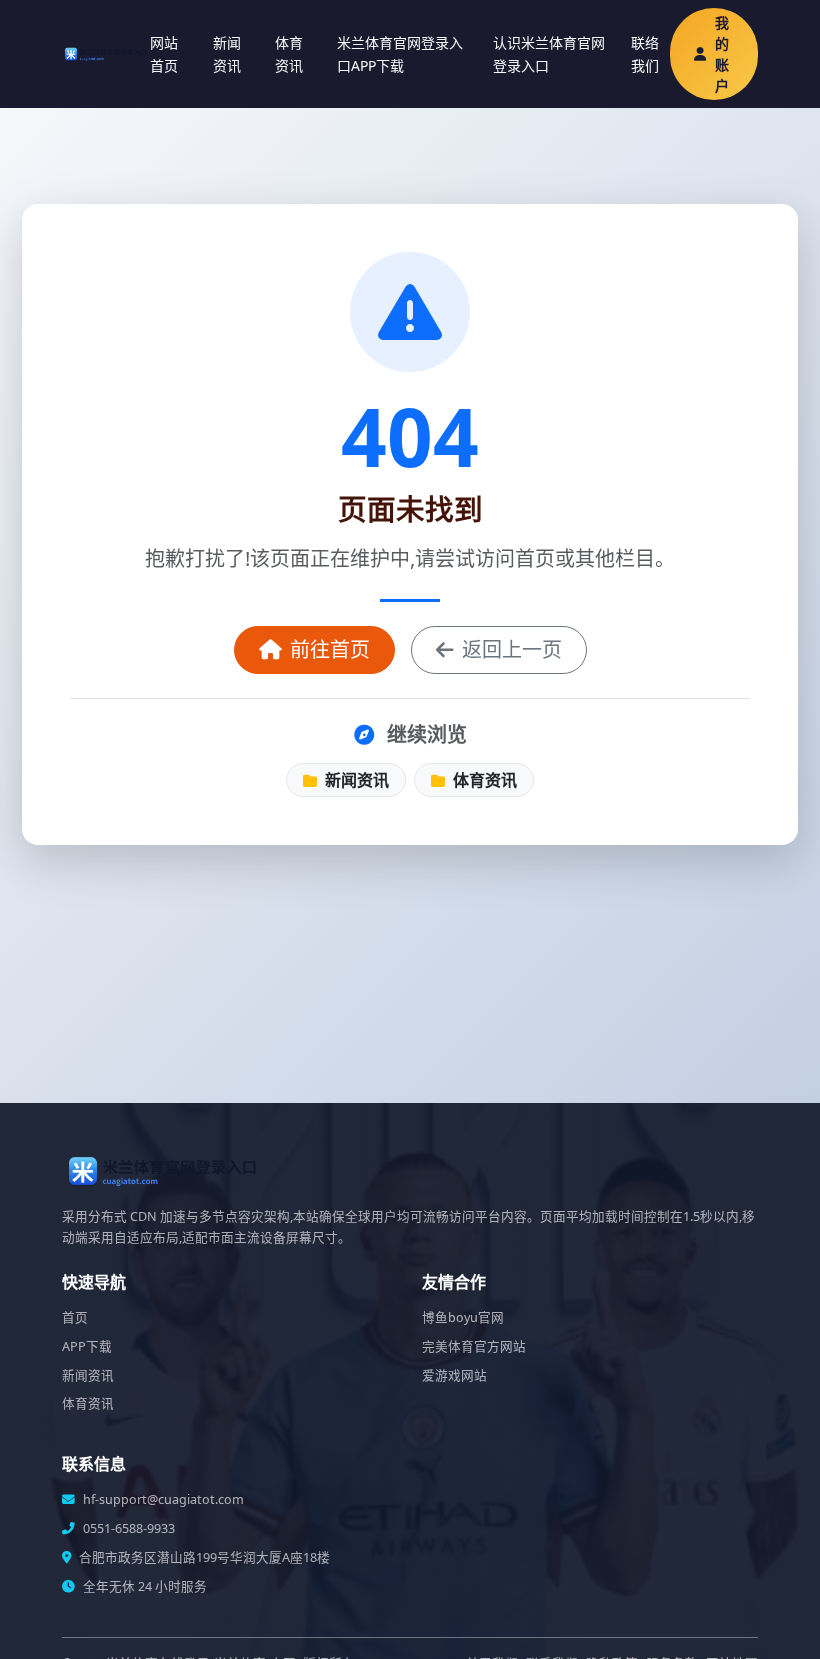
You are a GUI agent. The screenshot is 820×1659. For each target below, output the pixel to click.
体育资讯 (289, 54)
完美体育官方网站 (474, 1346)
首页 (75, 1317)
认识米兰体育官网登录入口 (549, 54)
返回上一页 (512, 649)
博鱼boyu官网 (463, 1317)
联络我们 (645, 54)
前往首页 (330, 649)
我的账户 (722, 54)
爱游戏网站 (454, 1375)
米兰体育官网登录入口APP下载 (400, 54)
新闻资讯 (227, 54)
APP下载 (87, 1346)
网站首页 (164, 54)
